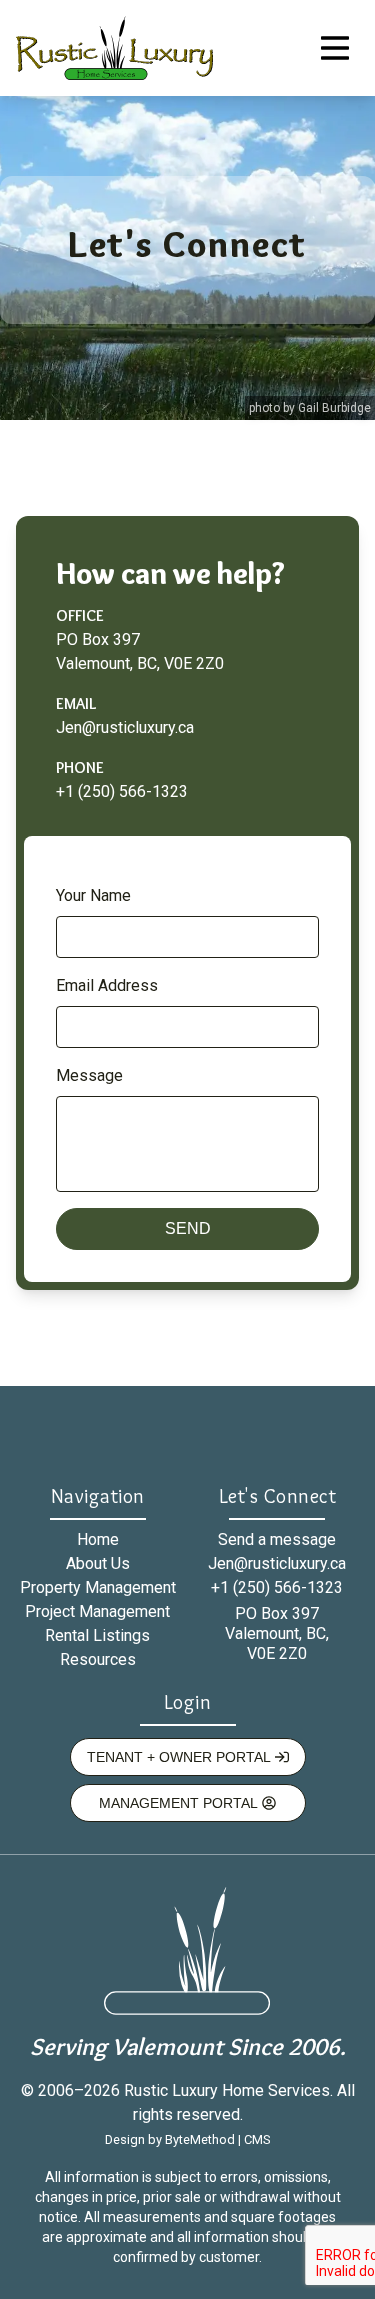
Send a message (277, 1539)
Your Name (93, 896)
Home (98, 1539)
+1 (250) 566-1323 (122, 791)
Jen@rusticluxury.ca (125, 727)
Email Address (107, 986)
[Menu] (335, 48)
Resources (98, 1659)
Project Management (97, 1611)
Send (188, 1228)
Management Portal (180, 1803)
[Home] (114, 48)
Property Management (98, 1587)
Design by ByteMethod (170, 2139)
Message (89, 1076)
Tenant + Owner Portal (181, 1757)
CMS (257, 2139)
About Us (98, 1563)
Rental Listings (97, 1635)
